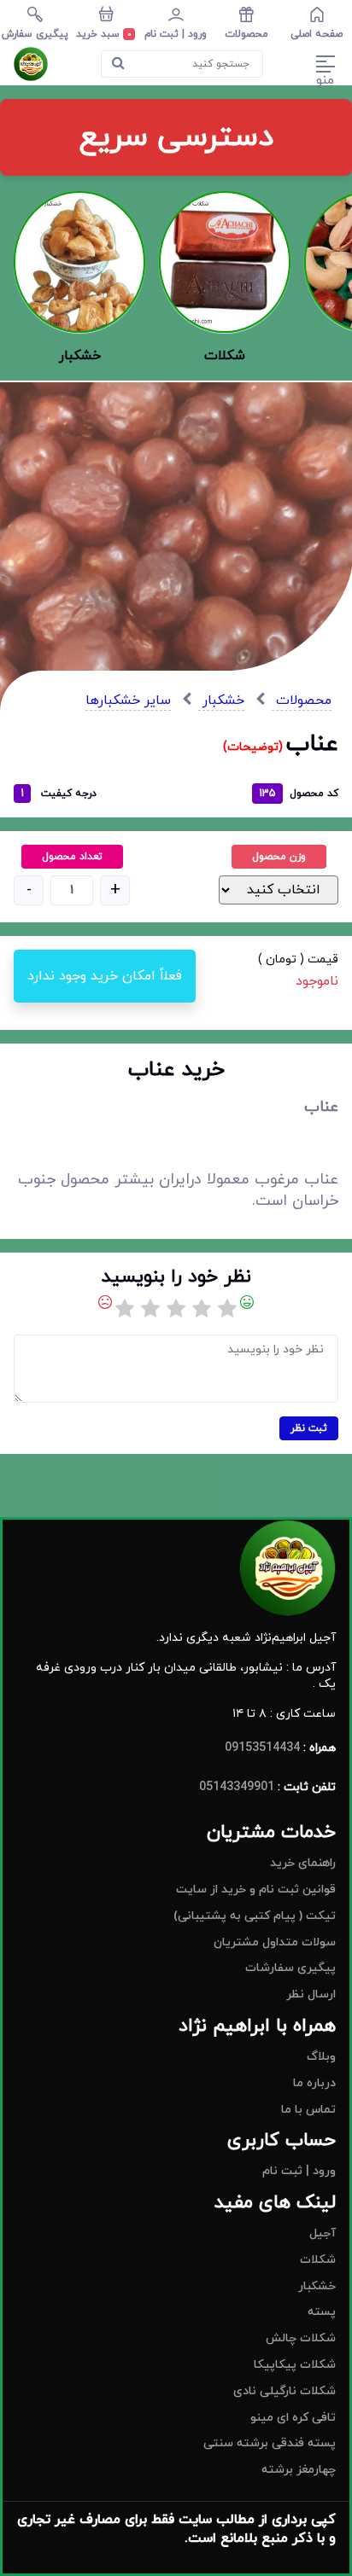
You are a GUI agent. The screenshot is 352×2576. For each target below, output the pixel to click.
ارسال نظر (311, 1995)
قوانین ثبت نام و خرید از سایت (256, 1890)
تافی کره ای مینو (293, 2418)
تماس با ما (308, 2110)
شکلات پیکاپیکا (295, 2365)
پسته (322, 2312)
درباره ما (314, 2083)
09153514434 (262, 1748)
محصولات (302, 701)
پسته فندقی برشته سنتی (270, 2443)
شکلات (318, 2260)
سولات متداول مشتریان (275, 1942)
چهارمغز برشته (299, 2470)
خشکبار (221, 701)
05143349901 (237, 1787)
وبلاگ (321, 2057)
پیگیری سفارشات (290, 1968)
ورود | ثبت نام (299, 2171)
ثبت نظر (309, 1428)
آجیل (323, 2233)
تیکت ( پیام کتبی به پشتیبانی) (255, 1916)
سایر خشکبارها (128, 701)
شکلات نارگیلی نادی (285, 2391)
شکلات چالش (301, 2338)
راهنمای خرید (303, 1863)
